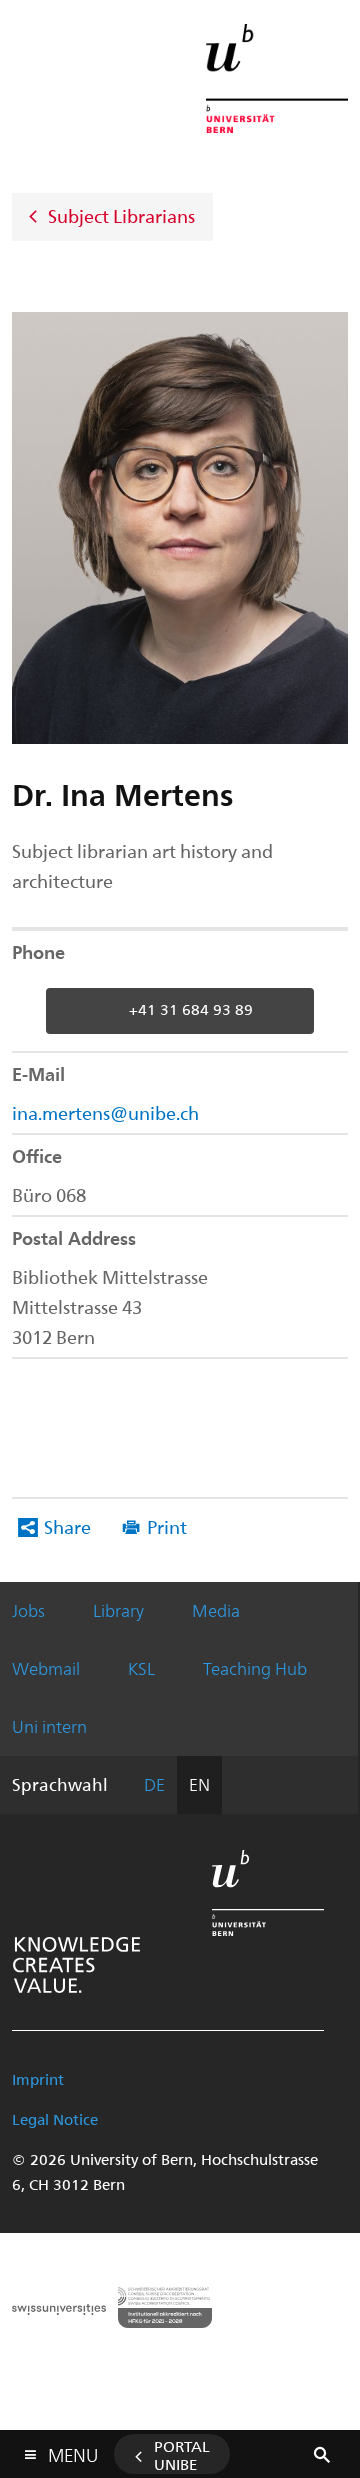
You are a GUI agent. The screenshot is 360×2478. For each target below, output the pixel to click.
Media (216, 1610)
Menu (73, 2451)
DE (154, 1784)
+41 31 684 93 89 (191, 1009)
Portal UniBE (182, 2455)
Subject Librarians (121, 214)
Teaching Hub (255, 1668)
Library (118, 1610)
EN (199, 1784)
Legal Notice (55, 2119)
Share (67, 1526)
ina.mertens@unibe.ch (105, 1112)
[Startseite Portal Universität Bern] (277, 78)
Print (167, 1526)
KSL (141, 1668)
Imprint (38, 2079)
